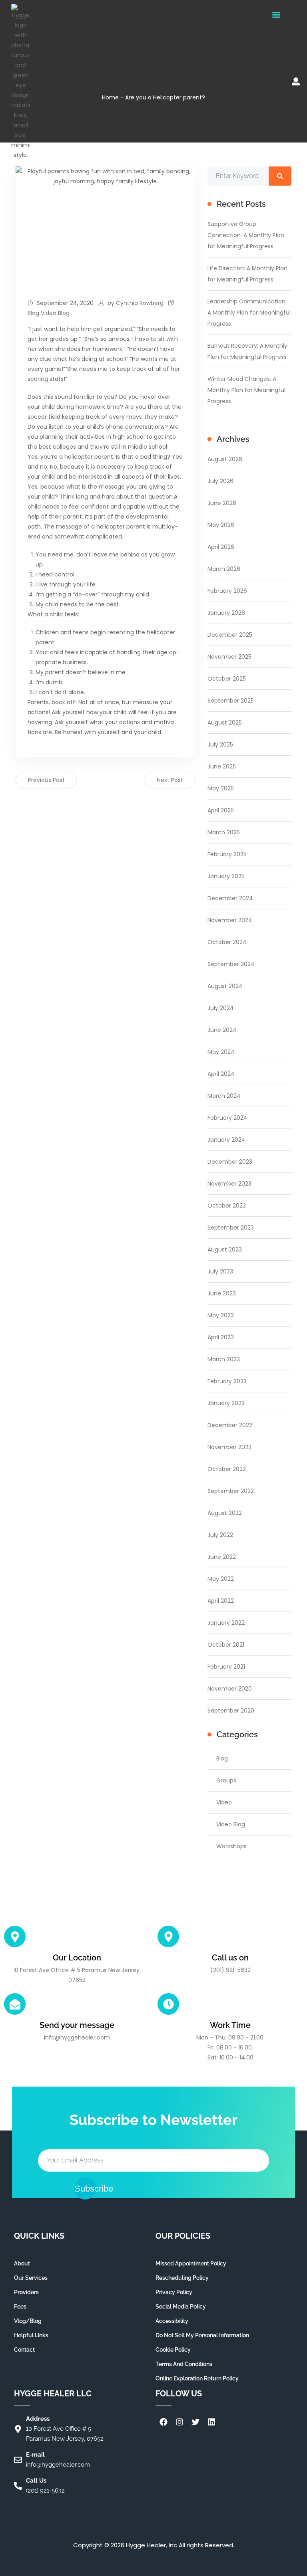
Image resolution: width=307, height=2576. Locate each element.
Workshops (231, 1846)
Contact (24, 2350)
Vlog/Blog (28, 2321)
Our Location (77, 1958)
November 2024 (230, 920)
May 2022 (221, 1579)
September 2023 (231, 1228)
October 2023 (227, 1206)
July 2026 (220, 481)
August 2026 (225, 459)
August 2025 (225, 723)
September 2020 (231, 1711)
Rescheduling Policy (182, 2278)
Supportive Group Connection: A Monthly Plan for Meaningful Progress (246, 235)
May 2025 (221, 788)
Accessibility (172, 2321)
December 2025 (230, 635)
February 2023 (227, 1381)
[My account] (296, 81)
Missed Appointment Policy (191, 2263)
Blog (33, 313)
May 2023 (221, 1315)
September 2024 (231, 964)
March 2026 (224, 569)
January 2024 (226, 1140)
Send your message (77, 2025)
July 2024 (221, 1008)
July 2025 (220, 744)
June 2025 (222, 766)
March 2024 (224, 1096)
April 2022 (221, 1601)
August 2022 (225, 1513)
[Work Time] (168, 2004)
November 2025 (229, 657)
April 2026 (221, 547)
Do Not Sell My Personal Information (202, 2335)
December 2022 (230, 1425)
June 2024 (222, 1030)
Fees (20, 2307)
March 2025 (224, 832)
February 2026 (227, 591)
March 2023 (224, 1359)
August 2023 (225, 1249)
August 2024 (225, 986)
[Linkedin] (211, 2422)
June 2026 (222, 503)
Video (224, 1802)
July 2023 (220, 1271)
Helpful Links (31, 2335)
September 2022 (231, 1491)
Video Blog (55, 313)
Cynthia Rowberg (140, 303)
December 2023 (230, 1162)
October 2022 (227, 1469)
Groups (226, 1780)
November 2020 (230, 1689)
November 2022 (229, 1447)
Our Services (31, 2278)
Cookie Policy (173, 2350)
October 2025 (227, 679)
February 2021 (226, 1667)
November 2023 (229, 1184)
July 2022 (220, 1535)
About (22, 2263)
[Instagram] (179, 2422)
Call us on (230, 1958)
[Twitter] (195, 2422)
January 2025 (226, 876)
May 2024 (221, 1052)
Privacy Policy (174, 2292)
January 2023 (226, 1403)
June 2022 (222, 1557)
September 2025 (231, 701)
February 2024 (227, 1118)
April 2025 (221, 810)
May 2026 (221, 525)
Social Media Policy (181, 2307)
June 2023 (222, 1293)
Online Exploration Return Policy (197, 2378)
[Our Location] (15, 1936)
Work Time (230, 2025)
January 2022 (226, 1623)
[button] (276, 15)
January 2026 (226, 613)
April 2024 (221, 1074)
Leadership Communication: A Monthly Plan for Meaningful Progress (249, 313)
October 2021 (226, 1645)
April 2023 (221, 1337)
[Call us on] (168, 1936)
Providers (26, 2292)
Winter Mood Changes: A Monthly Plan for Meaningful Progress (246, 390)
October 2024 (227, 942)
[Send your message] (15, 2004)
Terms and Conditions (184, 2364)
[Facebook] (163, 2422)
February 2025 (227, 854)
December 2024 (230, 898)
